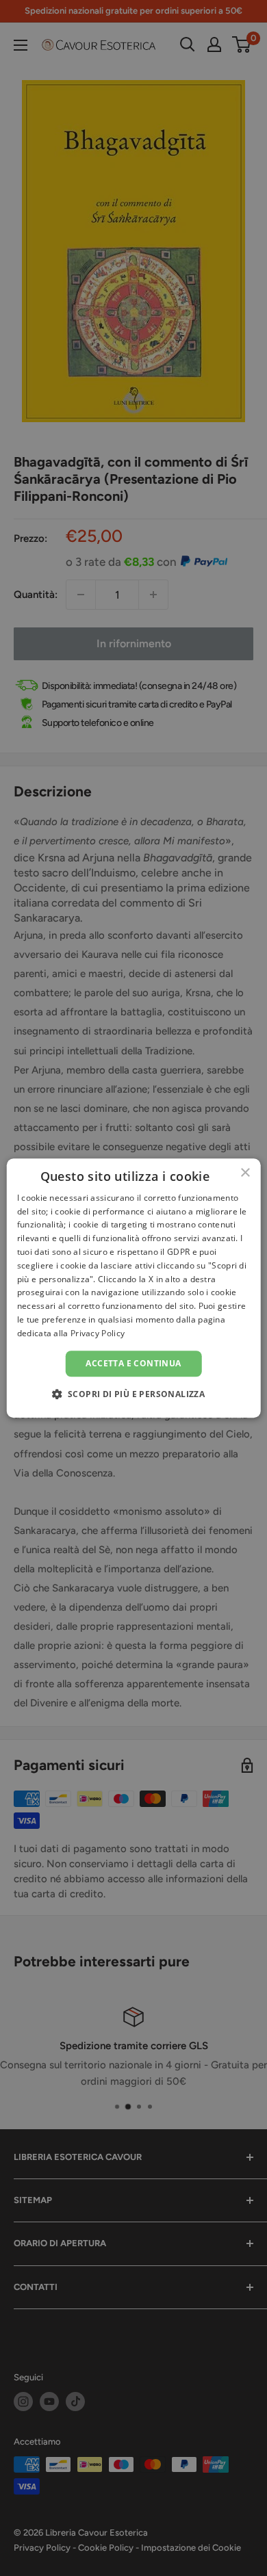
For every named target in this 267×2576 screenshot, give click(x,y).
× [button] (245, 1173)
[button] (134, 1394)
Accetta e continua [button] (133, 1363)
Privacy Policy (98, 1333)
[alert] (133, 1288)
